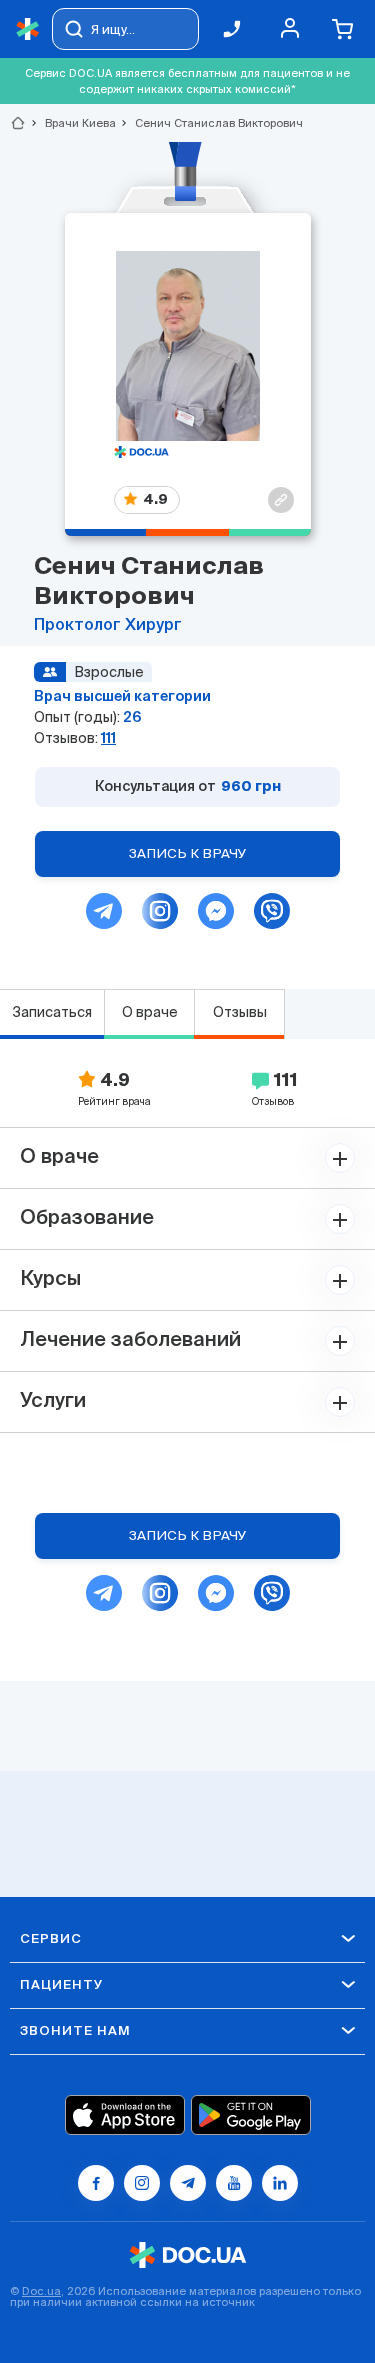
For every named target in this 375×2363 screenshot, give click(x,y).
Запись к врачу (188, 853)
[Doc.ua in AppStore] (125, 2115)
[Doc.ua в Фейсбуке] (96, 2183)
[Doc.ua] (28, 29)
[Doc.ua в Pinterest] (280, 2183)
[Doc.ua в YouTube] (234, 2183)
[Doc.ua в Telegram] (188, 2183)
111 (108, 738)
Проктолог (79, 626)
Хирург (153, 626)
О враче (150, 1012)
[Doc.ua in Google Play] (251, 2115)
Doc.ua (41, 2291)
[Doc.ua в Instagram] (142, 2183)
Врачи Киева (72, 123)
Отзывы (240, 1012)
